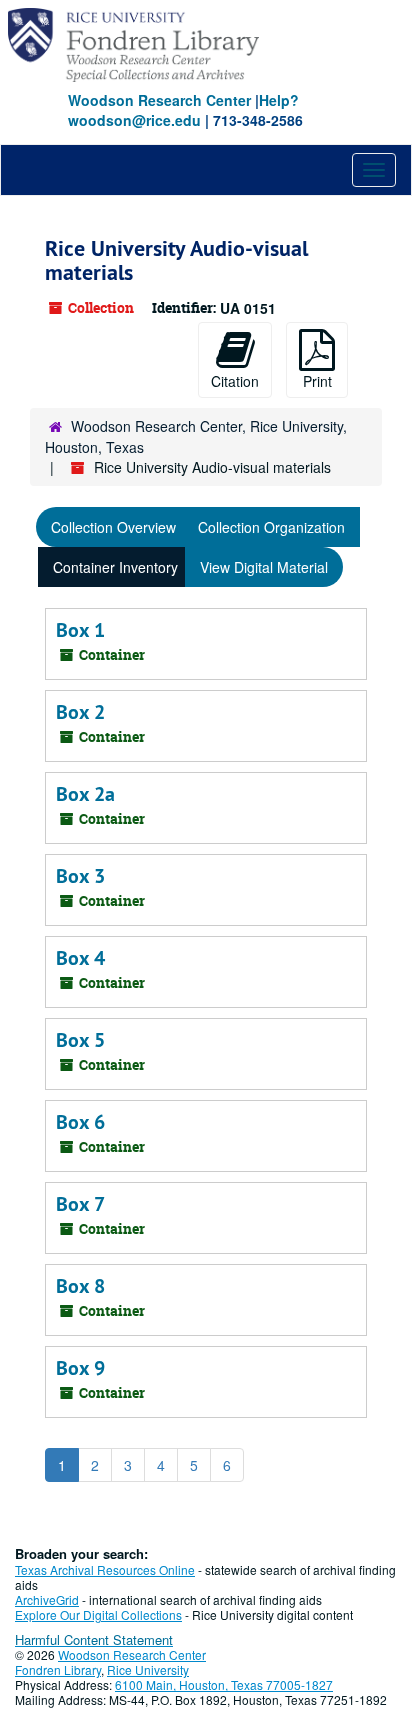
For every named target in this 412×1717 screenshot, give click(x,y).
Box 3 (80, 876)
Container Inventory (115, 567)
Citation (235, 381)
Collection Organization (271, 527)
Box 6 (80, 1122)
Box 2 (80, 712)
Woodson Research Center (159, 100)
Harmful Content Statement (94, 1639)
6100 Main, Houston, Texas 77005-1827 (224, 1684)
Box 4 (80, 958)
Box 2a (85, 794)
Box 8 (80, 1286)
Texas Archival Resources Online (105, 1569)
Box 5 (80, 1040)
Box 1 (80, 630)
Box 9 (80, 1368)
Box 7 (80, 1204)
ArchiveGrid (47, 1599)
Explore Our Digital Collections (98, 1614)
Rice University (148, 1669)
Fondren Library (58, 1669)
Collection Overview (113, 527)
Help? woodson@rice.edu (183, 110)
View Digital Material (264, 567)
